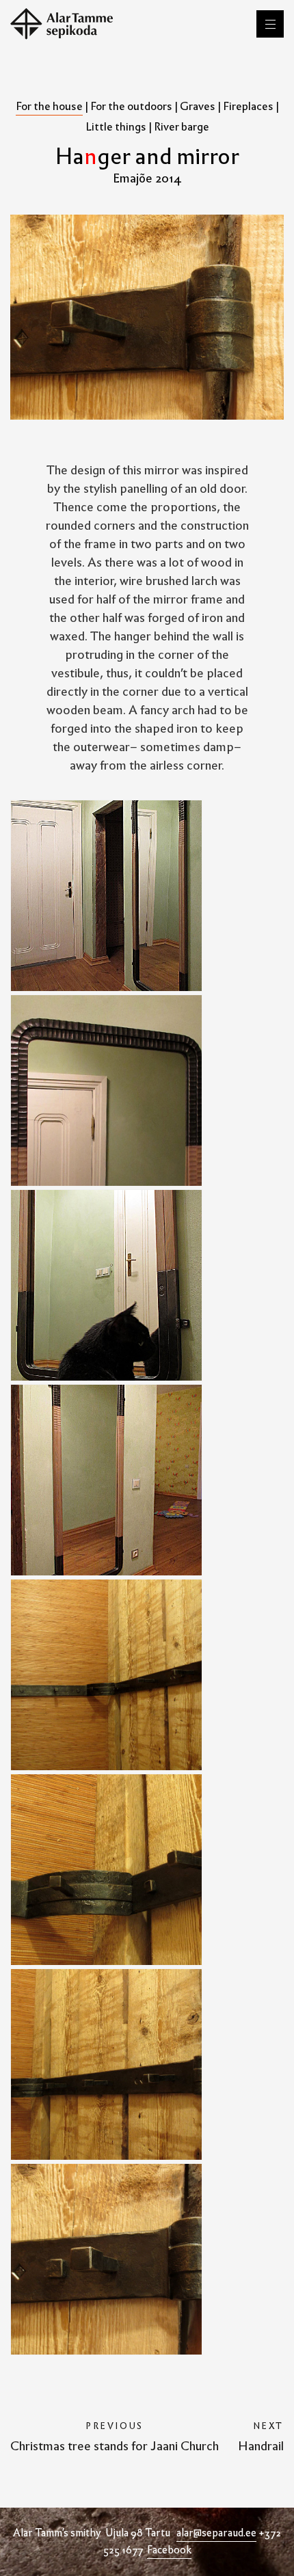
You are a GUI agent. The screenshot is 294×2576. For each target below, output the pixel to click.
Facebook (169, 2550)
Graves (198, 106)
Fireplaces (248, 106)
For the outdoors (131, 106)
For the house (49, 106)
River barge (182, 127)
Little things (116, 127)
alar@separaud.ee (216, 2533)
